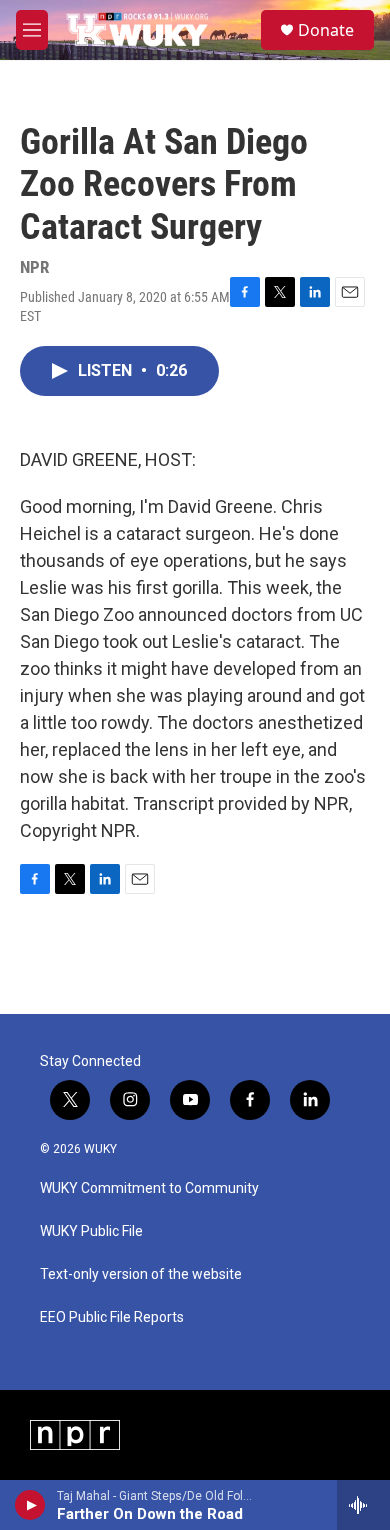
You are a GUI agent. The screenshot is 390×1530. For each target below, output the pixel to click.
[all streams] (363, 1505)
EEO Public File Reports (112, 1317)
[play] (30, 1505)
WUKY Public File (91, 1231)
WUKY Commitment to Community (149, 1188)
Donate (326, 30)
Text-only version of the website (141, 1274)
